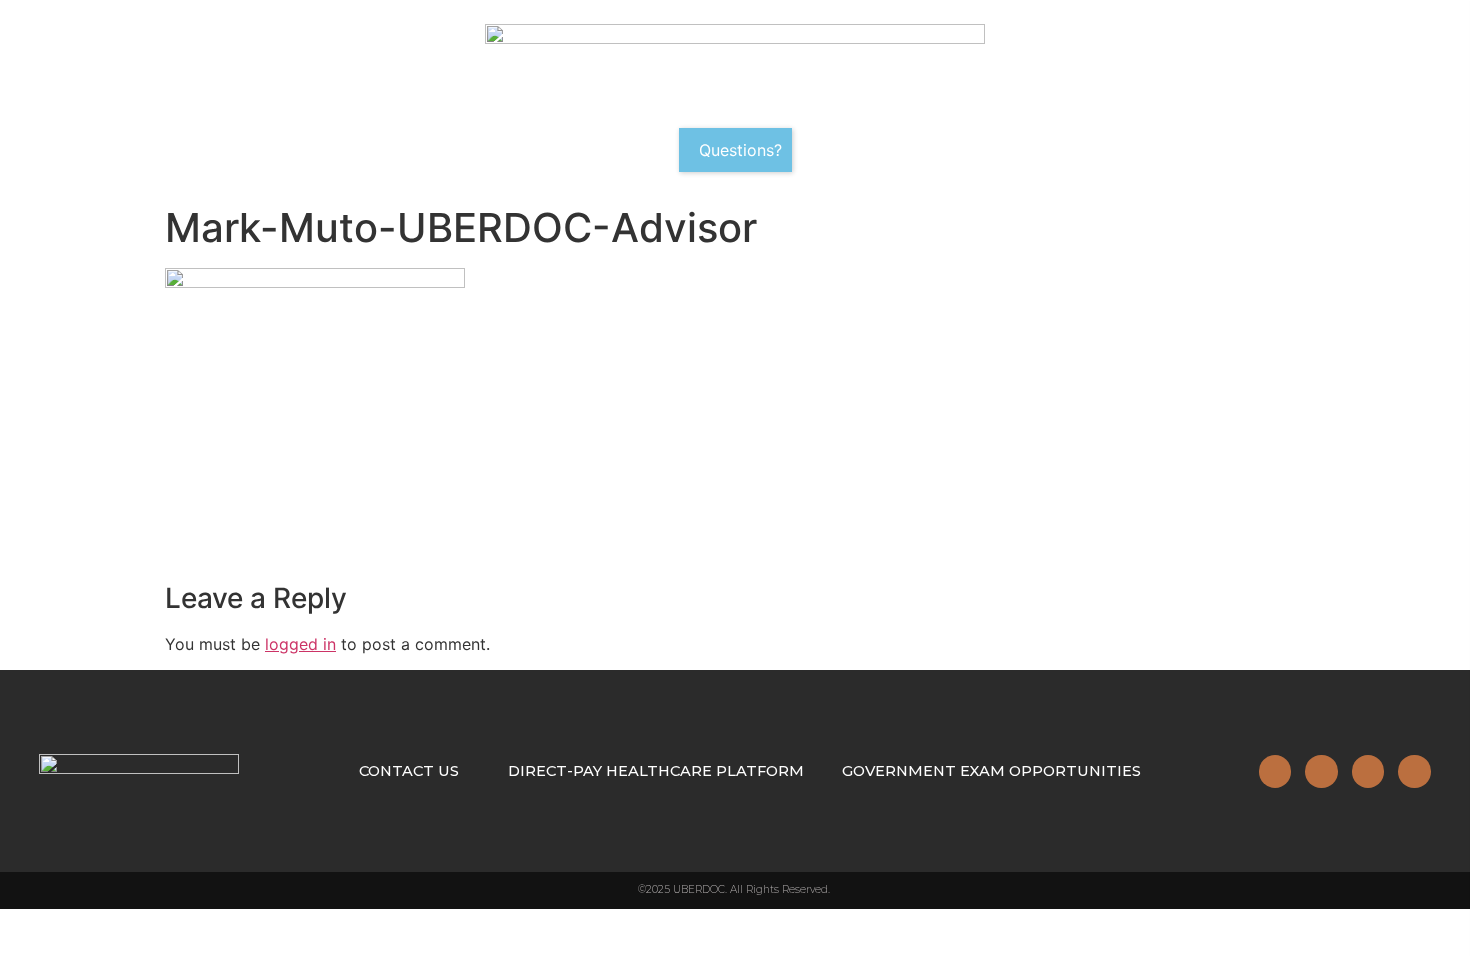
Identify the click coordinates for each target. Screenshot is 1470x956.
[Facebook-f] (1321, 771)
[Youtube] (1414, 771)
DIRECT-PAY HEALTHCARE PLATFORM (656, 771)
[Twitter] (1368, 771)
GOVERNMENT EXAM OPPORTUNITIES (991, 771)
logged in (300, 644)
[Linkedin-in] (1275, 771)
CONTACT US (409, 771)
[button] (735, 150)
